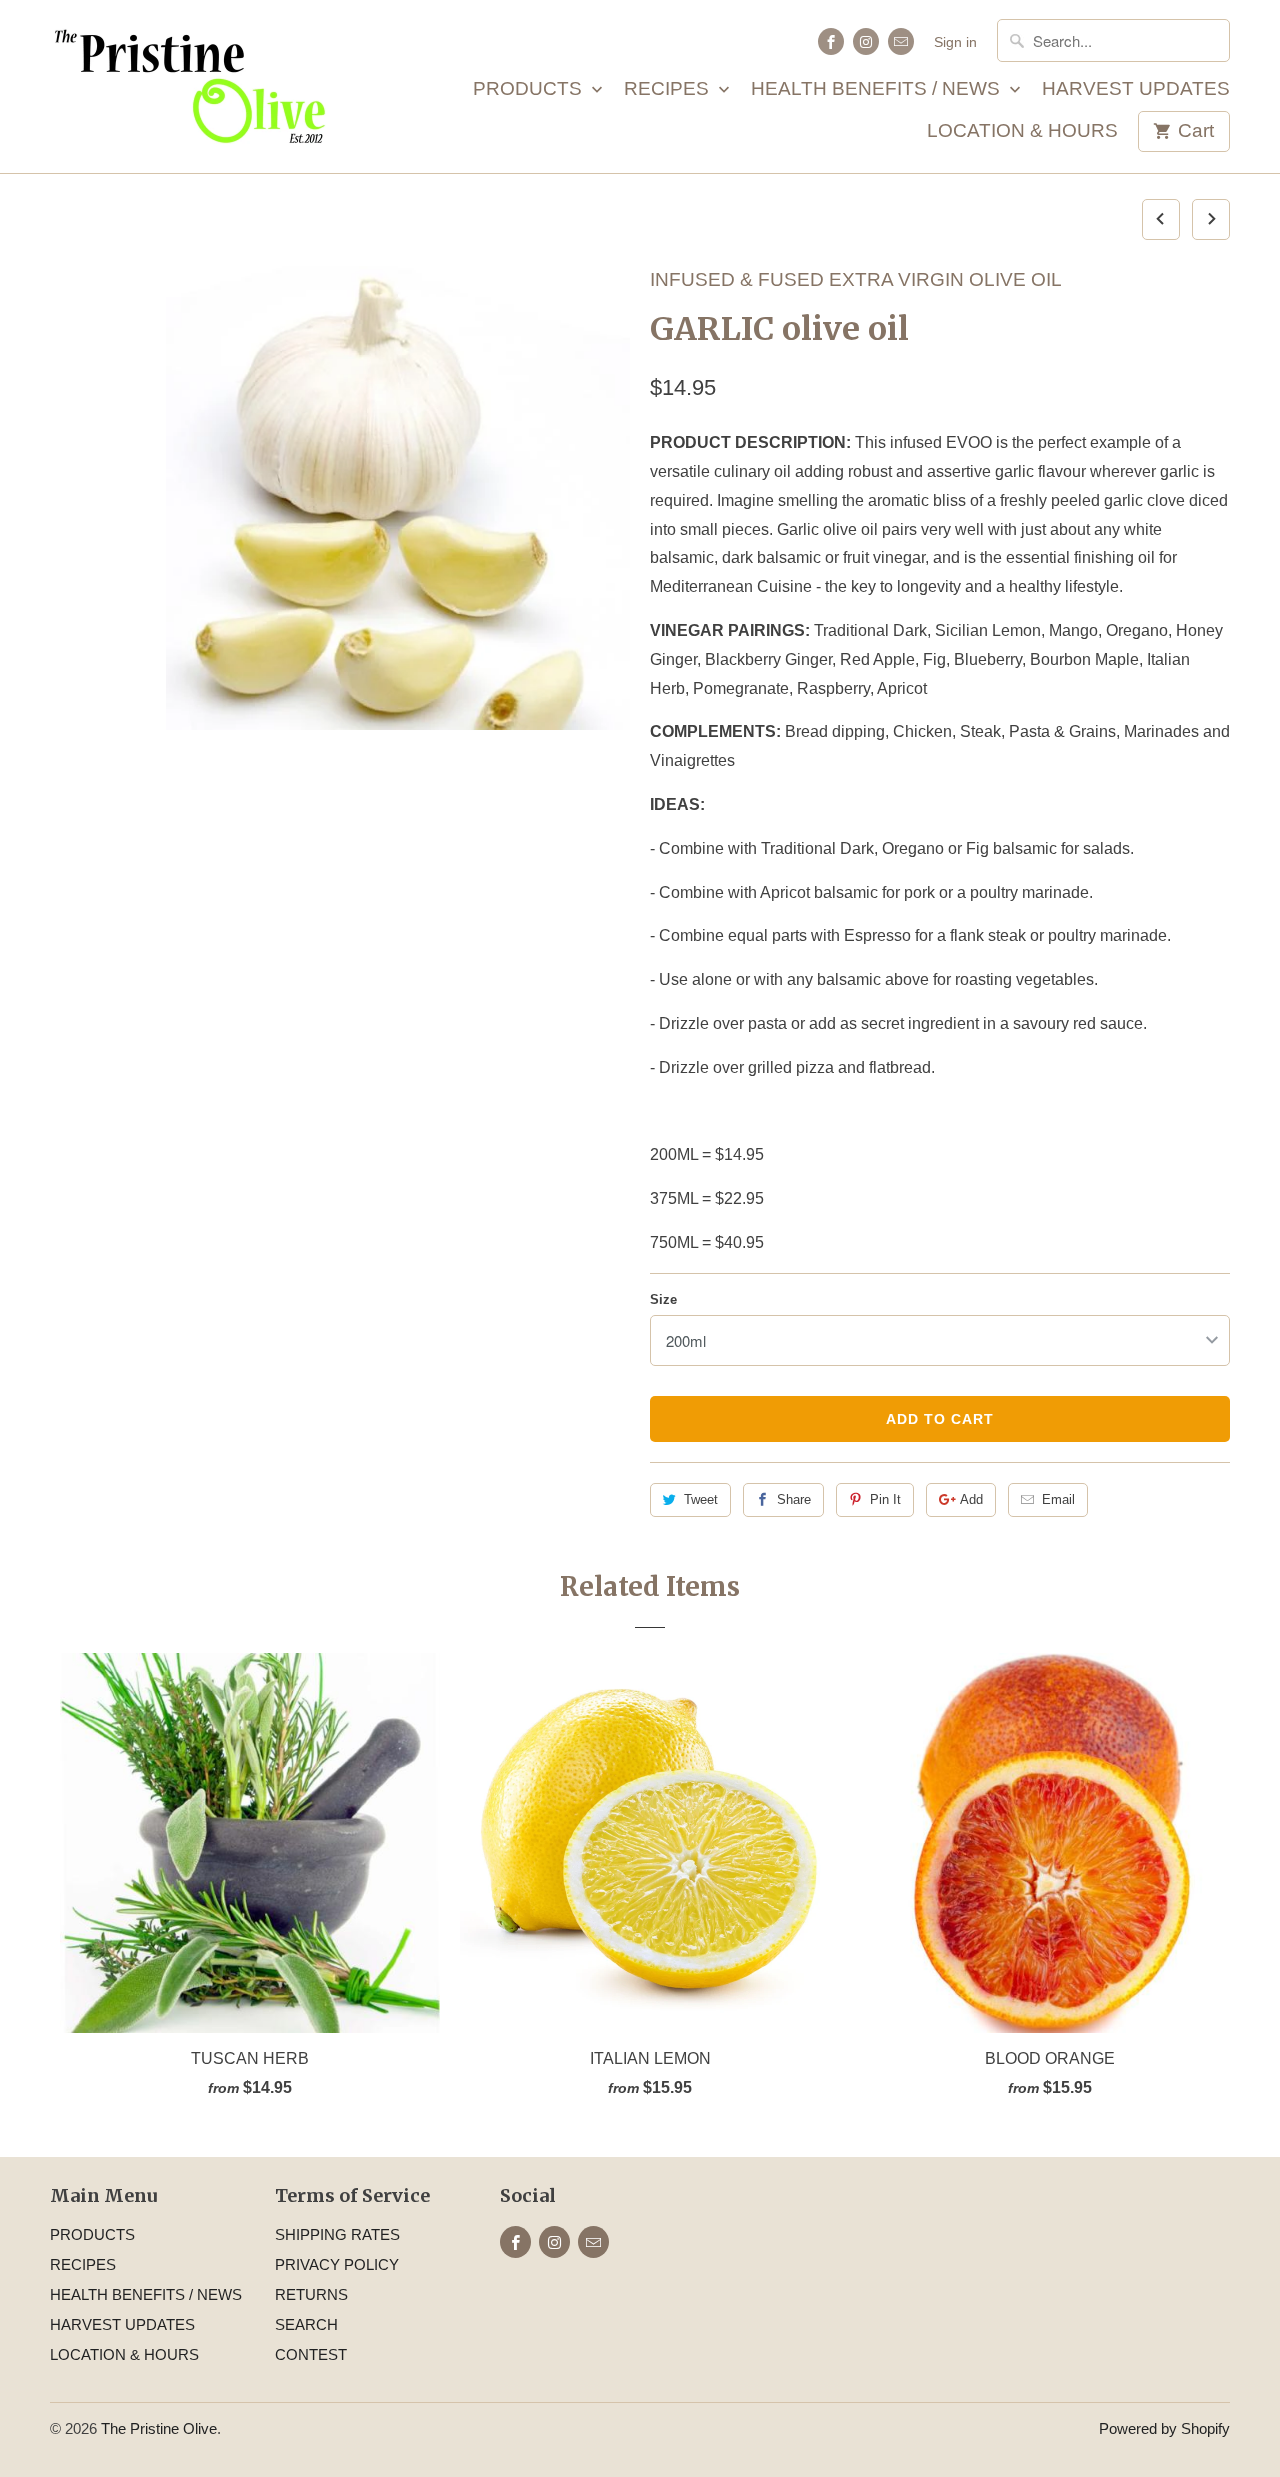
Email (1058, 1499)
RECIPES (669, 89)
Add (971, 1499)
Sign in (955, 42)
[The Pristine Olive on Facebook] (831, 41)
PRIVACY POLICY (337, 2264)
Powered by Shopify (1164, 2428)
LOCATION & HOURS (1022, 131)
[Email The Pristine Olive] (901, 41)
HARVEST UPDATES (1136, 89)
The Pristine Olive (159, 2428)
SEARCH (306, 2324)
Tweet (701, 1499)
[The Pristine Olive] (190, 86)
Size (663, 1299)
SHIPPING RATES (337, 2234)
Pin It (885, 1499)
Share (794, 1499)
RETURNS (311, 2294)
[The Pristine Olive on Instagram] (866, 41)
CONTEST (311, 2354)
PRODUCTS (530, 89)
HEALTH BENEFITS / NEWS (878, 89)
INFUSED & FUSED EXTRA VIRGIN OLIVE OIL (856, 279)
